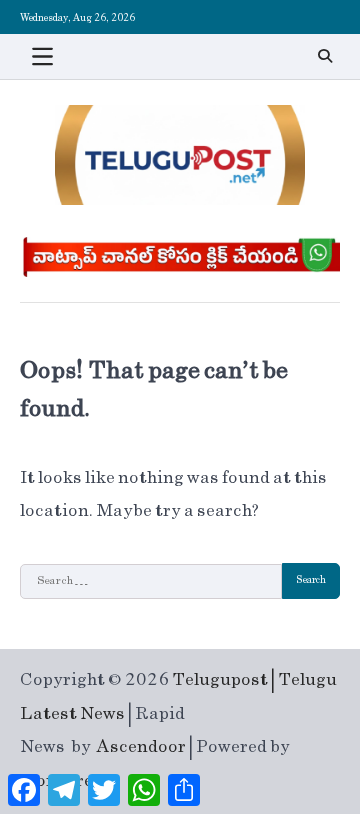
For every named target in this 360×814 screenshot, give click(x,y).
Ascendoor (141, 747)
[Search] (325, 56)
